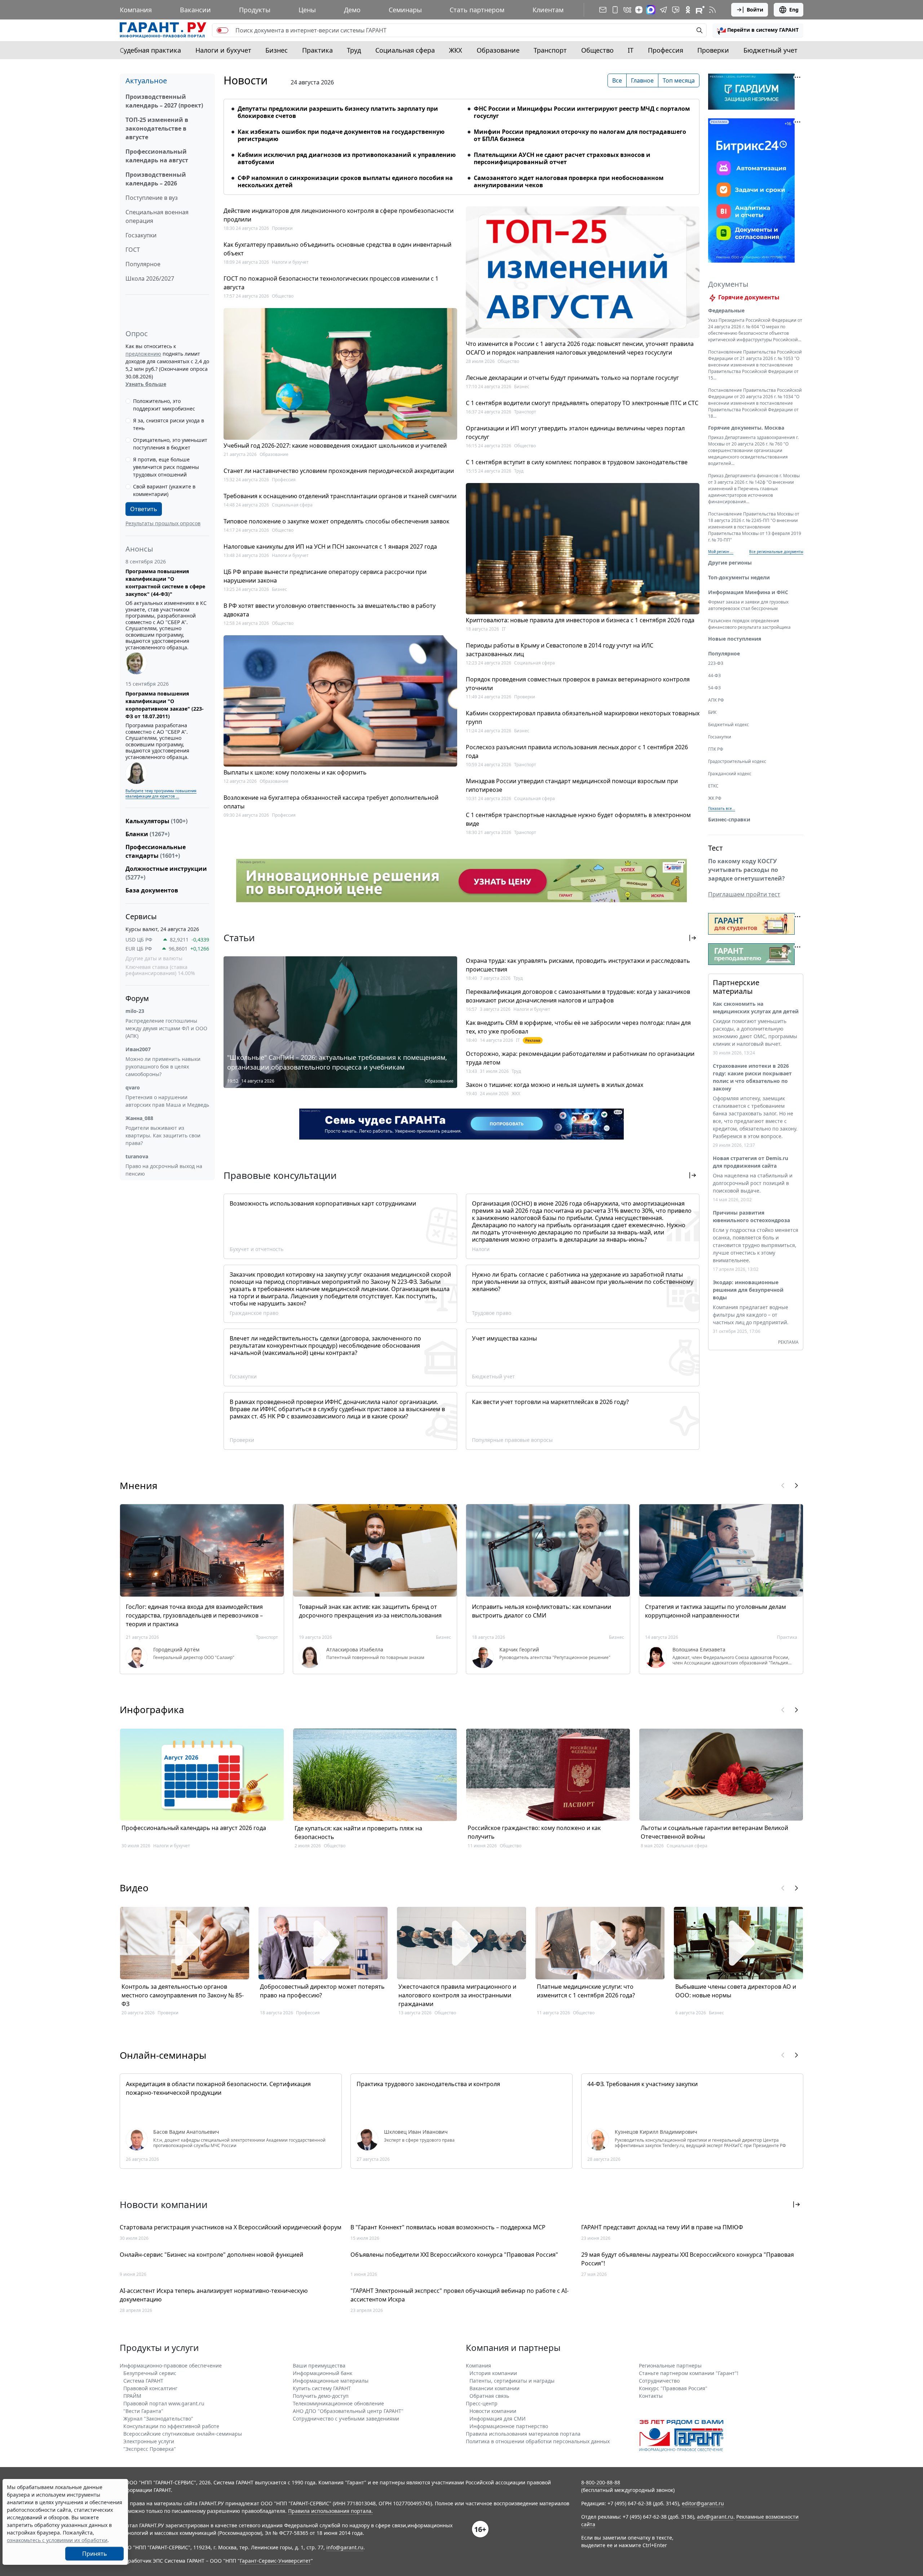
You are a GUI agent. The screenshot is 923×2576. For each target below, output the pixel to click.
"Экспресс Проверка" (150, 2449)
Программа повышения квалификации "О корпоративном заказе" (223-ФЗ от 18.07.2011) (165, 705)
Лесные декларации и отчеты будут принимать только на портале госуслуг (572, 378)
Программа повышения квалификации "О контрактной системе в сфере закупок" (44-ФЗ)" (165, 583)
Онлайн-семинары (163, 2055)
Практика (317, 50)
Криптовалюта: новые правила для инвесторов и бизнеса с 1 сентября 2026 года (580, 620)
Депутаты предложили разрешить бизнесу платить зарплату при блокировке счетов (338, 112)
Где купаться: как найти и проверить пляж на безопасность (358, 1833)
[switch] (222, 30)
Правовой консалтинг (150, 2388)
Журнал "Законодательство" (158, 2419)
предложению (143, 354)
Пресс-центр (482, 2403)
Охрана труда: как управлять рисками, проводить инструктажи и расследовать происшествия (578, 965)
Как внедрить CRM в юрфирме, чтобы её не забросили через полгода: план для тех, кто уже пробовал (578, 1027)
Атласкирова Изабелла (355, 1650)
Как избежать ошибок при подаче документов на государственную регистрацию (341, 135)
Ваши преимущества (319, 2366)
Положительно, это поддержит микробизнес (164, 405)
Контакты (651, 2396)
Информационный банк (323, 2373)
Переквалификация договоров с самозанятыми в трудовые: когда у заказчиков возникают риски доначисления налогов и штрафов (578, 996)
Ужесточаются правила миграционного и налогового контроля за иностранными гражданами (457, 1995)
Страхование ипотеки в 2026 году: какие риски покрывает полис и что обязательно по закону (752, 1077)
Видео (134, 1888)
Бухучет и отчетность (257, 1249)
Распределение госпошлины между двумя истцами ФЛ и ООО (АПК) (166, 1028)
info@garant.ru (345, 2547)
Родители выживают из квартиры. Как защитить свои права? (163, 1135)
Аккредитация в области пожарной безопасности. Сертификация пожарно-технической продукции (218, 2088)
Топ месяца (679, 80)
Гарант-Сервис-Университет (275, 2561)
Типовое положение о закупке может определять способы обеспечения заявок (336, 521)
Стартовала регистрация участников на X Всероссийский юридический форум (231, 2227)
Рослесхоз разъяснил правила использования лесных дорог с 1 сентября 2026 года (577, 751)
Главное (642, 80)
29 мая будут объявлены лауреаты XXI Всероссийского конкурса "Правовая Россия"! (688, 2259)
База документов (152, 890)
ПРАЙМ (132, 2396)
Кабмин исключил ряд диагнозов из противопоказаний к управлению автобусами (347, 158)
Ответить (144, 509)
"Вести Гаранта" (143, 2411)
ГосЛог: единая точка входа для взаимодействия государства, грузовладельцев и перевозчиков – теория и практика (194, 1615)
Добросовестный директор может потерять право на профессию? (322, 1991)
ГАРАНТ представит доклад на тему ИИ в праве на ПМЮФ (662, 2227)
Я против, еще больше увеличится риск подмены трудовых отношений (166, 467)
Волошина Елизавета (699, 1650)
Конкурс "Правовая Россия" (673, 2388)
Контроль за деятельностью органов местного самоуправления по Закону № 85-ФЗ (183, 1995)
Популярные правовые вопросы (512, 1440)
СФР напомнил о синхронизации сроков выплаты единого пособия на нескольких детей (345, 181)
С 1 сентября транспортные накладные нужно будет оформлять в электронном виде (578, 819)
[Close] (122, 2524)
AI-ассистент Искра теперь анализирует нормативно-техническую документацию (214, 2295)
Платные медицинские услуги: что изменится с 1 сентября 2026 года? (586, 1991)
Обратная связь (489, 2396)
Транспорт (550, 50)
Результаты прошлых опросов (163, 523)
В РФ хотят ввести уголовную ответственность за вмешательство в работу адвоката (330, 610)
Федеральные (726, 310)
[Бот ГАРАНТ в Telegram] (676, 10)
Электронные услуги (149, 2441)
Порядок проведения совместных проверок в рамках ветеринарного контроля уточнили (578, 684)
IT (631, 50)
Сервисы (141, 916)
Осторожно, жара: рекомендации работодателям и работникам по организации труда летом (580, 1058)
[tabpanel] (461, 142)
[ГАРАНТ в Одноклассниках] (688, 10)
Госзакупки (141, 235)
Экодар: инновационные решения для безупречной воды (748, 1290)
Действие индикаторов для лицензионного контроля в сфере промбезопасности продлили (339, 215)
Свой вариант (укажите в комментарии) (164, 490)
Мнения (139, 1486)
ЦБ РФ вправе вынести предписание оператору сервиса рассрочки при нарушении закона (325, 576)
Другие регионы (730, 563)
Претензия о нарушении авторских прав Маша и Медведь (167, 1101)
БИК (712, 712)
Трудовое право (492, 1313)
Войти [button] (755, 10)
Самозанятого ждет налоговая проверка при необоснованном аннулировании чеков (569, 181)
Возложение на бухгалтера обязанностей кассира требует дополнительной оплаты (331, 802)
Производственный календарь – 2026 (156, 179)
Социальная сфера (405, 50)
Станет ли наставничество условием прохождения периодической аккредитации (339, 471)
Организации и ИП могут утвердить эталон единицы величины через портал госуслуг (575, 433)
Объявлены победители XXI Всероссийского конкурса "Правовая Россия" (454, 2255)
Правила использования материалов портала (523, 2434)
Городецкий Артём (176, 1650)
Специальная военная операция (157, 216)
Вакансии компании (494, 2388)
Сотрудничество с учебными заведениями (346, 2419)
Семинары (405, 10)
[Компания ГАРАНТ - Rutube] (700, 10)
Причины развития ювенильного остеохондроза (751, 1216)
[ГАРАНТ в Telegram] (663, 10)
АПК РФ (716, 700)
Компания (136, 10)
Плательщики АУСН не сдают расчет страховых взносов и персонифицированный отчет (562, 158)
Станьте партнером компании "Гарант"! (689, 2373)
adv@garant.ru (715, 2517)
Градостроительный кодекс (737, 761)
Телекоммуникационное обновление (338, 2403)
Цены (307, 10)
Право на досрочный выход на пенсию (164, 1170)
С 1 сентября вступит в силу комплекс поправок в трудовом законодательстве (577, 462)
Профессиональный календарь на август (157, 156)
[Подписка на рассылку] (603, 10)
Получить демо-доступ (321, 2396)
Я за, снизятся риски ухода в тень (169, 424)
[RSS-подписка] (712, 10)
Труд (354, 50)
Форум (137, 998)
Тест (716, 848)
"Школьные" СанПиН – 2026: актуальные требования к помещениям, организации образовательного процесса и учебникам (337, 1062)
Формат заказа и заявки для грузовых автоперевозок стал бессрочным (748, 605)
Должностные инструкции (166, 873)
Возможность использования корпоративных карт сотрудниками (323, 1203)
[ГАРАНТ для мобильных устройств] (615, 10)
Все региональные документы (776, 552)
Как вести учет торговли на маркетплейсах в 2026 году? (550, 1402)
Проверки (713, 50)
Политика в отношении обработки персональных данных (538, 2441)
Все (617, 80)
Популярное (143, 264)
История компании (493, 2373)
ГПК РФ (716, 749)
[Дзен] (639, 10)
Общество (597, 50)
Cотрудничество (659, 2381)
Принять (95, 2497)
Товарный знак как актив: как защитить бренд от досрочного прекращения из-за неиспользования (370, 1611)
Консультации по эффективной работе (171, 2426)
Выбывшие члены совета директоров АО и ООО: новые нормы (736, 1991)
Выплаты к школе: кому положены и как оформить (295, 772)
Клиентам (548, 10)
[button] (758, 30)
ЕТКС (713, 786)
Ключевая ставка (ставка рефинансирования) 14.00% (160, 970)
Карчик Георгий (519, 1650)
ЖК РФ (715, 798)
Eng (794, 10)
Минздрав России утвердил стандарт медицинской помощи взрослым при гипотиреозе (572, 785)
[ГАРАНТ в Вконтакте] (627, 10)
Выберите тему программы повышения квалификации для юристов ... (161, 793)
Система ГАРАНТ (143, 2381)
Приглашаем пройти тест (744, 894)
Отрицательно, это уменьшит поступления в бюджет (170, 444)
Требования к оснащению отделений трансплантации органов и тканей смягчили (340, 496)
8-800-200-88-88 (601, 2482)
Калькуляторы (156, 821)
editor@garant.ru (703, 2503)
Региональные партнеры (670, 2366)
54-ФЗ (714, 688)
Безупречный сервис (150, 2373)
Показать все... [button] (722, 808)
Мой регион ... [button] (721, 552)
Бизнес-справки (729, 819)
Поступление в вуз (152, 198)
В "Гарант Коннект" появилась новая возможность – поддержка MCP (448, 2227)
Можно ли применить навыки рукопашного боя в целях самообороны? (163, 1067)
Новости (246, 80)
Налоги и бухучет (223, 50)
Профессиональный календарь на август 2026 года (194, 1828)
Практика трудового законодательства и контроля (428, 2084)
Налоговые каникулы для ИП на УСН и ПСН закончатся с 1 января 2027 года (330, 547)
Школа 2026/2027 (150, 278)
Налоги (481, 1249)
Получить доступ (94, 2562)
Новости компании (493, 2411)
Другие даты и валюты (154, 958)
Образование (498, 50)
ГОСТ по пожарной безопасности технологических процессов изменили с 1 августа (331, 283)
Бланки (147, 834)
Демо (352, 10)
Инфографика (152, 1710)
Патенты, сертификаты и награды (512, 2381)
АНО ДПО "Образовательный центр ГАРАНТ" (348, 2411)
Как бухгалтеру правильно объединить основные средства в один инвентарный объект (337, 249)
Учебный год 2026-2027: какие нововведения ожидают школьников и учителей (335, 446)
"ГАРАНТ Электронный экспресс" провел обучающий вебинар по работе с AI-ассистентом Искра (460, 2295)
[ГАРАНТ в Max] (651, 10)
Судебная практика (150, 50)
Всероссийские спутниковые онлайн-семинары (183, 2434)
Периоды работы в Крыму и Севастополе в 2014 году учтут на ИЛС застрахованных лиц (560, 650)
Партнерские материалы (736, 987)
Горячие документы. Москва (746, 428)
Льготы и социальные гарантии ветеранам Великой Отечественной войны (714, 1832)
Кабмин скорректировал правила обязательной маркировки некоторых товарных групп (583, 717)
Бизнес (277, 50)
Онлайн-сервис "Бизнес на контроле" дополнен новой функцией (211, 2255)
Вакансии (195, 10)
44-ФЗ (714, 675)
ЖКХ (456, 50)
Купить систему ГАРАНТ (322, 2388)
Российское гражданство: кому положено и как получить (534, 1832)
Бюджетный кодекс (728, 725)
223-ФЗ (716, 663)
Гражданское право (254, 1313)
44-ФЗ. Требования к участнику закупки (642, 2084)
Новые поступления (735, 639)
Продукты (255, 10)
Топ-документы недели (739, 577)
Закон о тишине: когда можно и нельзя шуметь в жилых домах (555, 1085)
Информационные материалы (331, 2381)
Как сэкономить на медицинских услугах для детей (756, 1008)
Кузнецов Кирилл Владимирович (656, 2132)
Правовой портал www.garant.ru (164, 2403)
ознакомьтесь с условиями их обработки (57, 2483)
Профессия (666, 50)
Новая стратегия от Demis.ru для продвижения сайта (750, 1162)
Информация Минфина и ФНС (748, 592)
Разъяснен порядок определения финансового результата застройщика (749, 624)
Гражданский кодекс (730, 774)
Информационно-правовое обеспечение (171, 2366)
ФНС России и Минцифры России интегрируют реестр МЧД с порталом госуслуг (582, 112)
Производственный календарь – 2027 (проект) (164, 101)
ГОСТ (133, 250)
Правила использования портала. (330, 2511)
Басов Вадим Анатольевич (186, 2132)
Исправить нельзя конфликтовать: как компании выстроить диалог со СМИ (542, 1611)
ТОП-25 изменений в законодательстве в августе (157, 128)
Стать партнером (477, 10)
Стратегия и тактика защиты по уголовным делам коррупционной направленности (716, 1611)
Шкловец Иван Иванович (416, 2132)
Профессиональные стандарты (156, 851)
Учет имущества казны (504, 1338)
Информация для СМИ (498, 2419)
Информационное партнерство (509, 2426)
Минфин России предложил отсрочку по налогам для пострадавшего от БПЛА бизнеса (580, 135)
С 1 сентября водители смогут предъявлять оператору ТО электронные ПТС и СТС (582, 403)
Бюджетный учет (770, 50)
